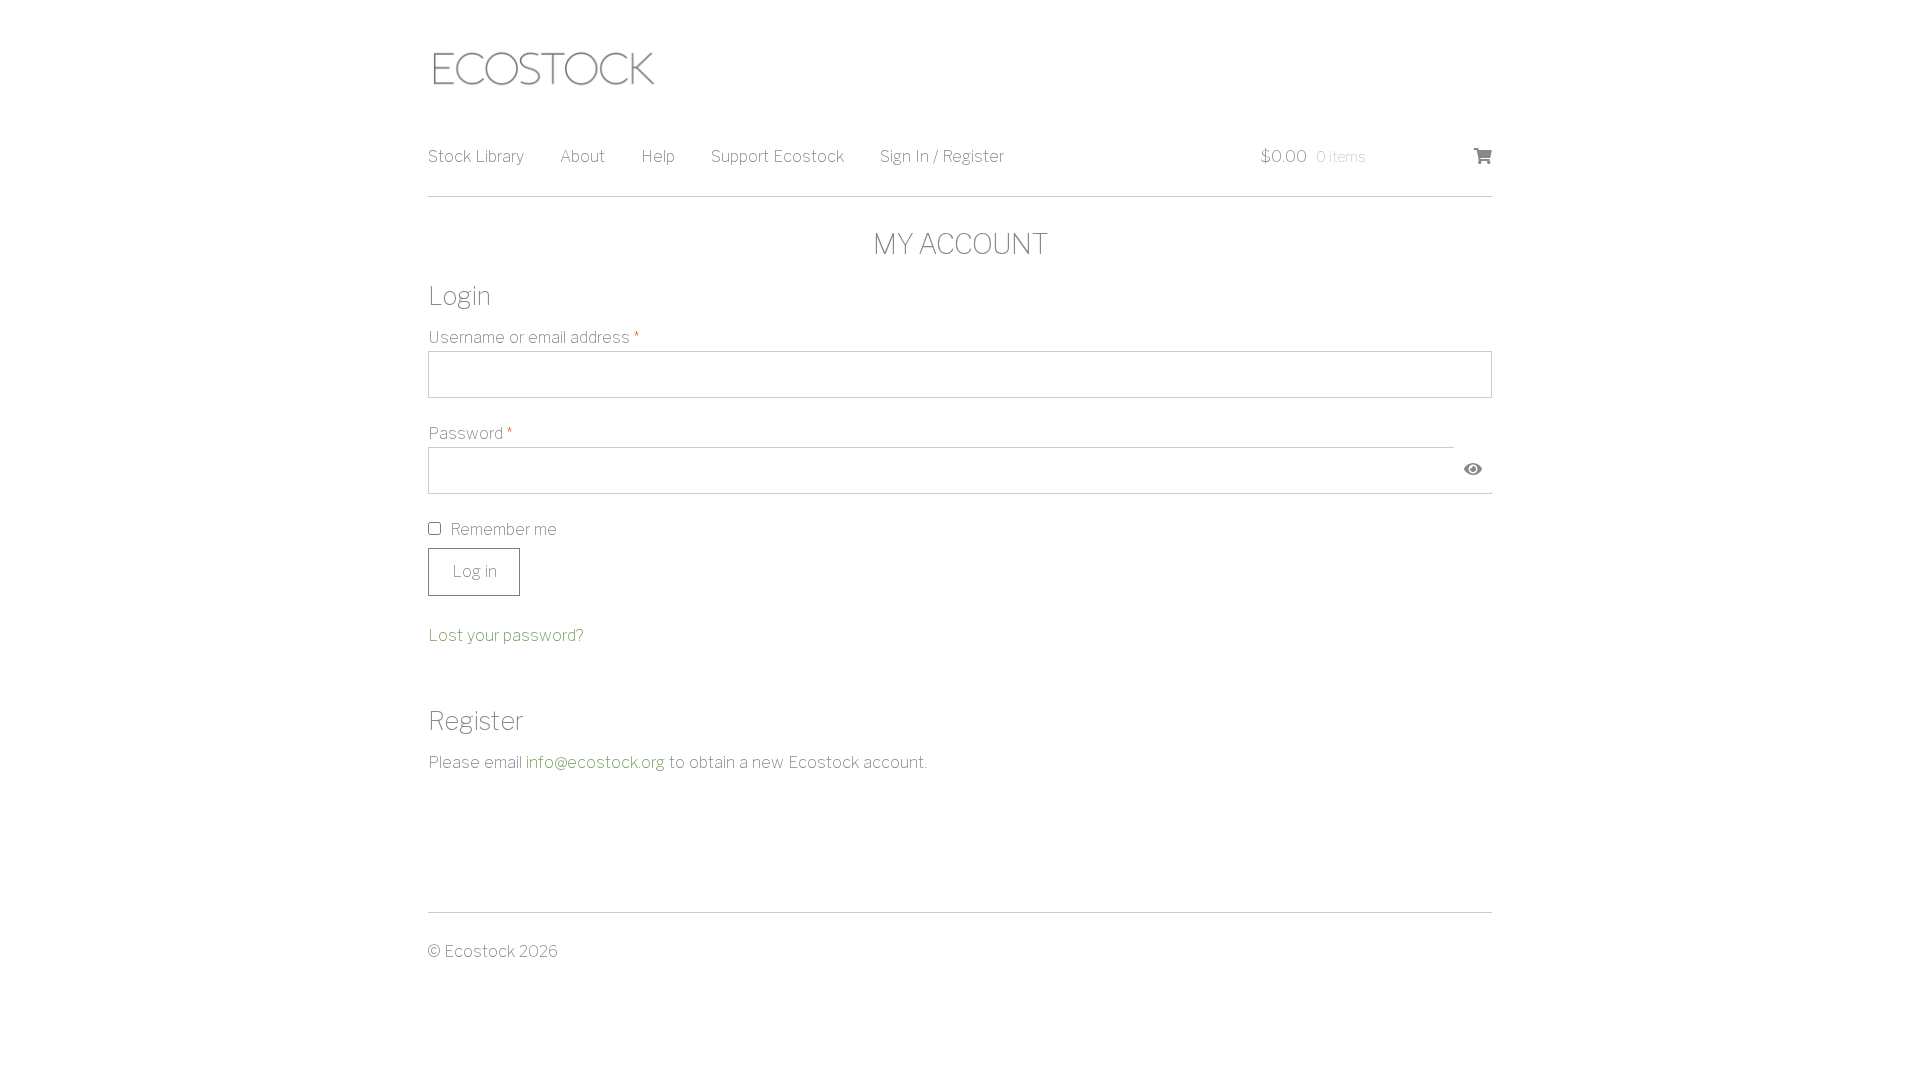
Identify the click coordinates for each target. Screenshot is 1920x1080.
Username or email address (565, 337)
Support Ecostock (777, 156)
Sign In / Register (942, 156)
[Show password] (1473, 470)
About (582, 156)
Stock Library (476, 156)
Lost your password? (505, 635)
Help (658, 156)
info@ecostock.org (595, 762)
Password (502, 433)
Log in (474, 571)
